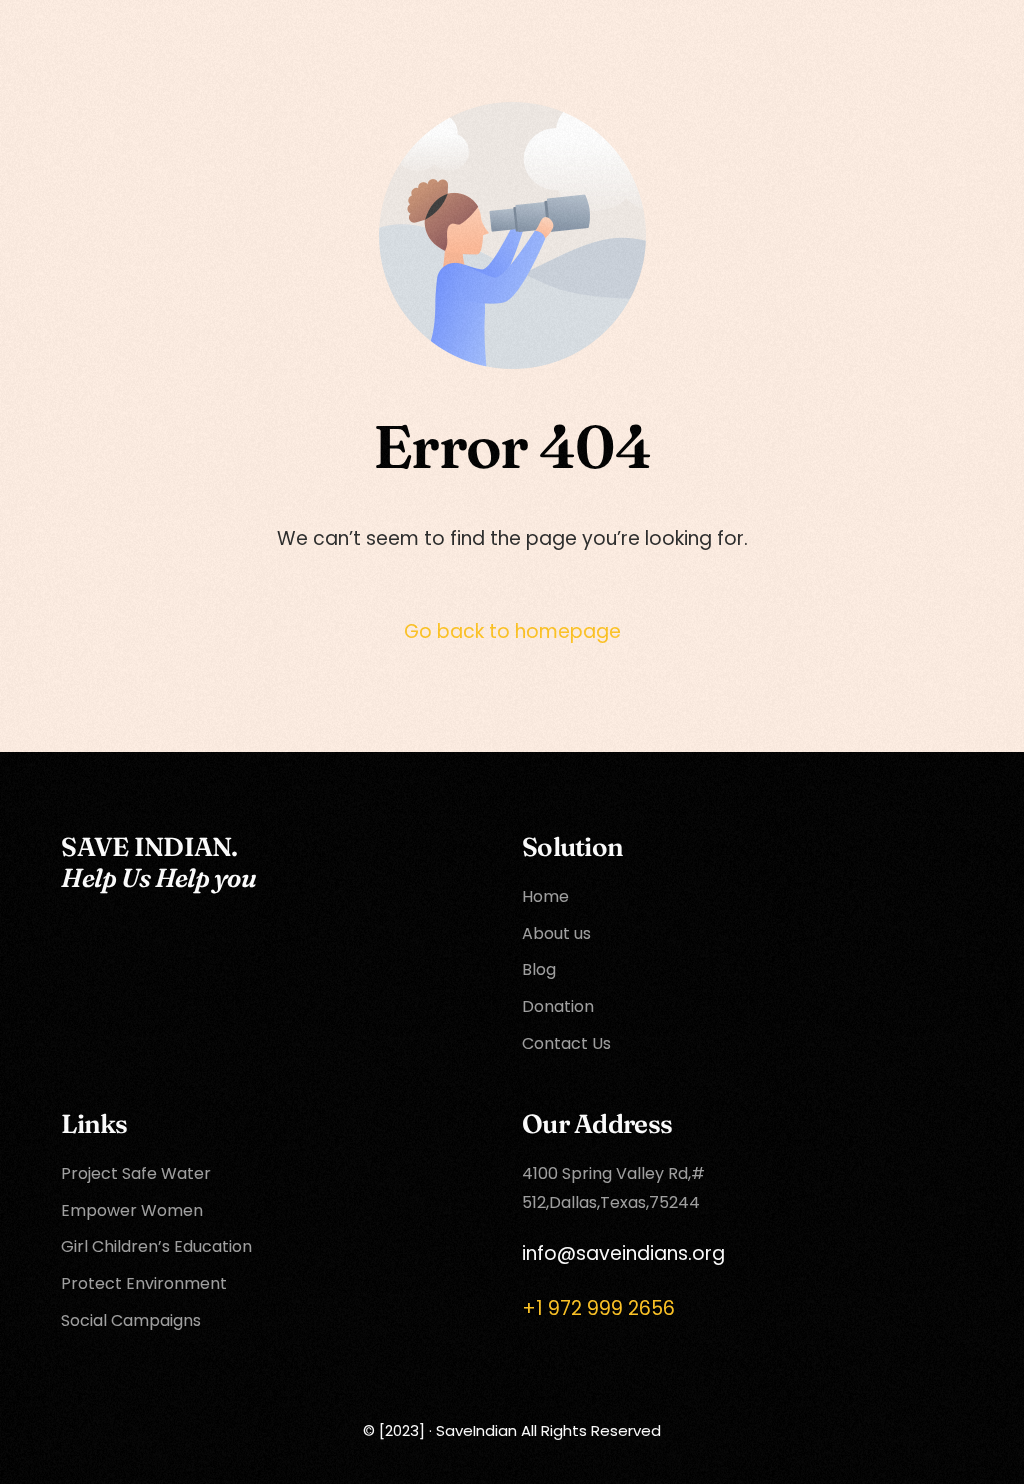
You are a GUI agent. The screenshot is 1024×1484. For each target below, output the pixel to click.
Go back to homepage (512, 631)
